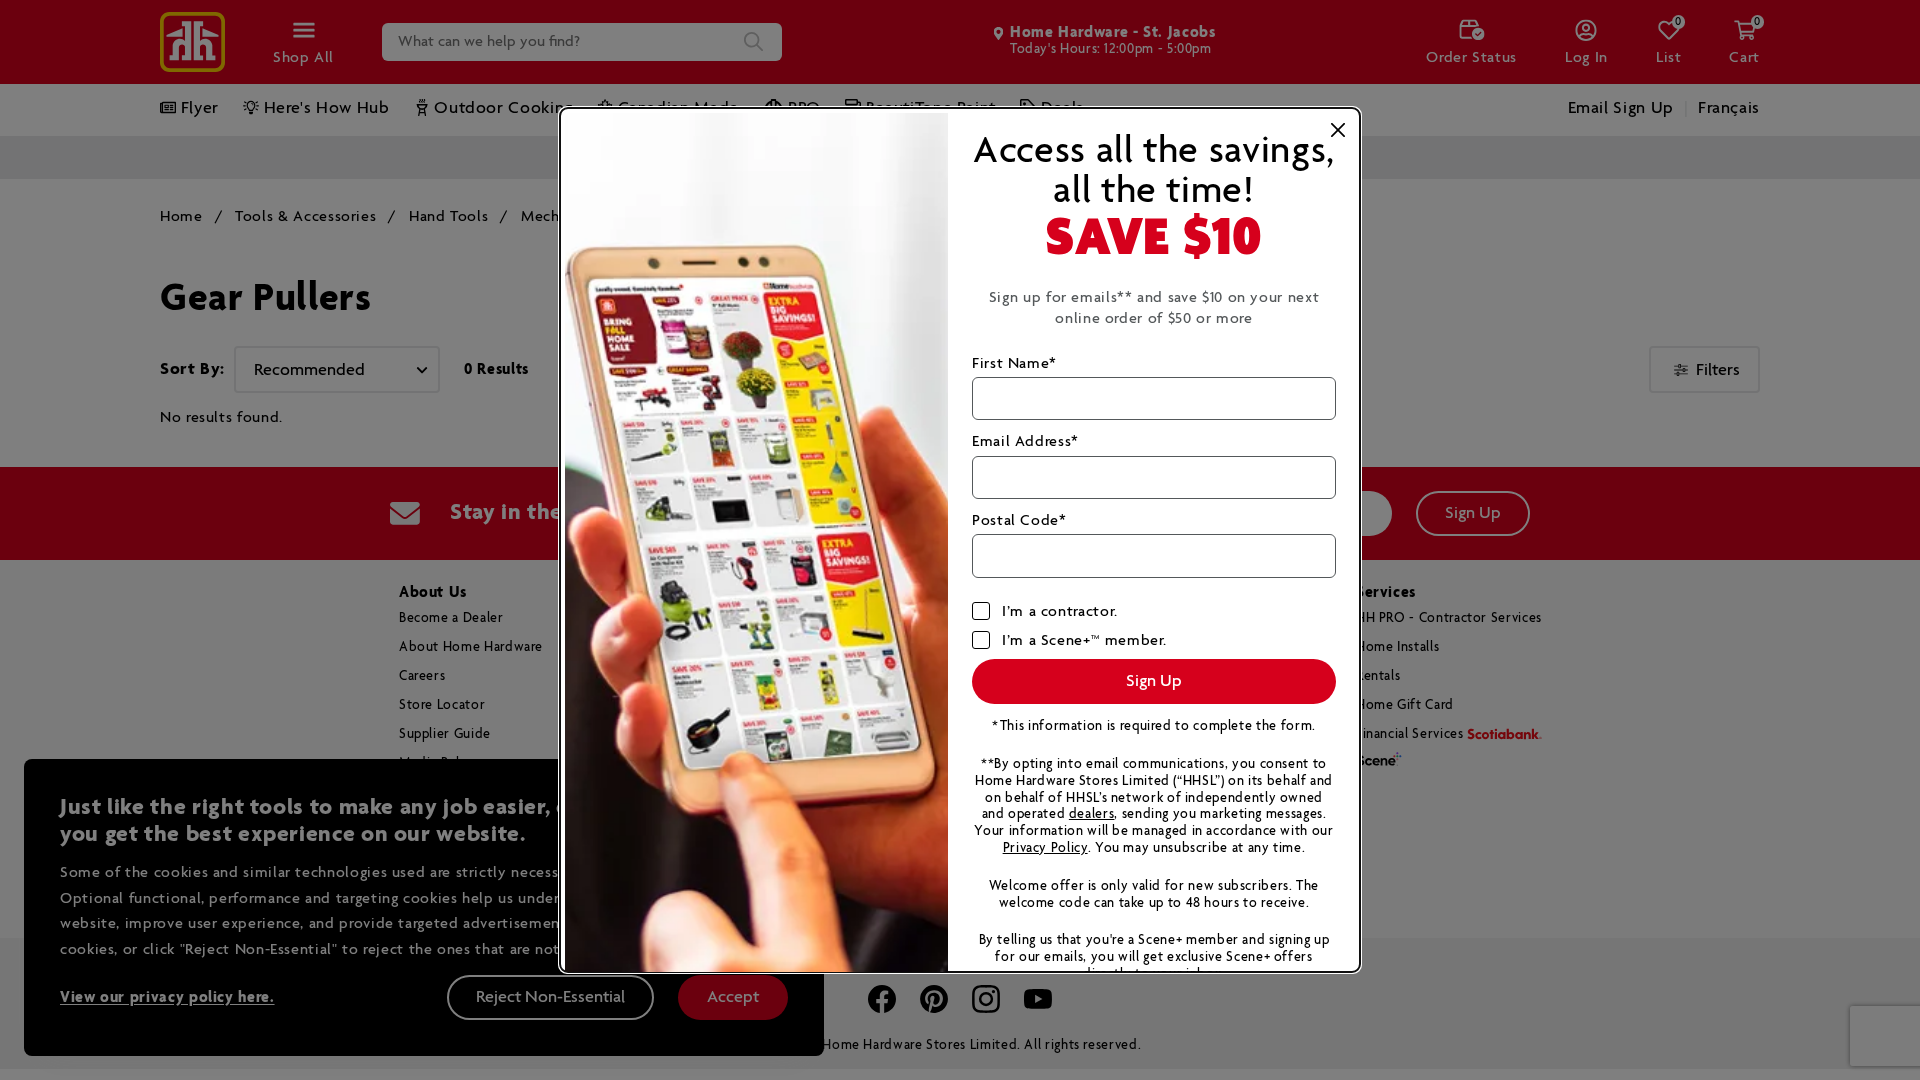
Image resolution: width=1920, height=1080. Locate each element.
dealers (1091, 814)
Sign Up (1154, 681)
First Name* (1014, 363)
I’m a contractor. (1060, 611)
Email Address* (1025, 441)
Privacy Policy (1045, 848)
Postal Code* (1019, 520)
